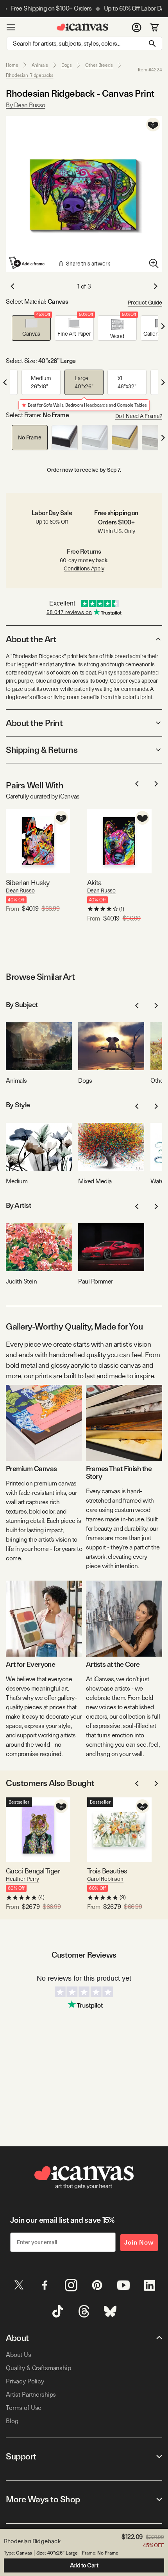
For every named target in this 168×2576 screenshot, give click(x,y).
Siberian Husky (28, 883)
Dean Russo (20, 891)
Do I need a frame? (139, 416)
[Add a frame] (27, 263)
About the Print (34, 723)
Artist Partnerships (31, 2395)
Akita (94, 883)
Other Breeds (99, 65)
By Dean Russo (26, 105)
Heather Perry (22, 1879)
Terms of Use (24, 2408)
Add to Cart (84, 2565)
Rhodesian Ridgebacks (30, 75)
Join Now (139, 2242)
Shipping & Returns (42, 750)
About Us (19, 2355)
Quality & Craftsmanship (38, 2368)
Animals (40, 65)
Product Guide (145, 303)
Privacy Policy (25, 2381)
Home (12, 65)
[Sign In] (137, 27)
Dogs (67, 65)
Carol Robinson (105, 1879)
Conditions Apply (84, 568)
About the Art (31, 639)
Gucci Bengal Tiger (33, 1871)
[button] (31, 328)
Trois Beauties (107, 1871)
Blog (12, 2421)
